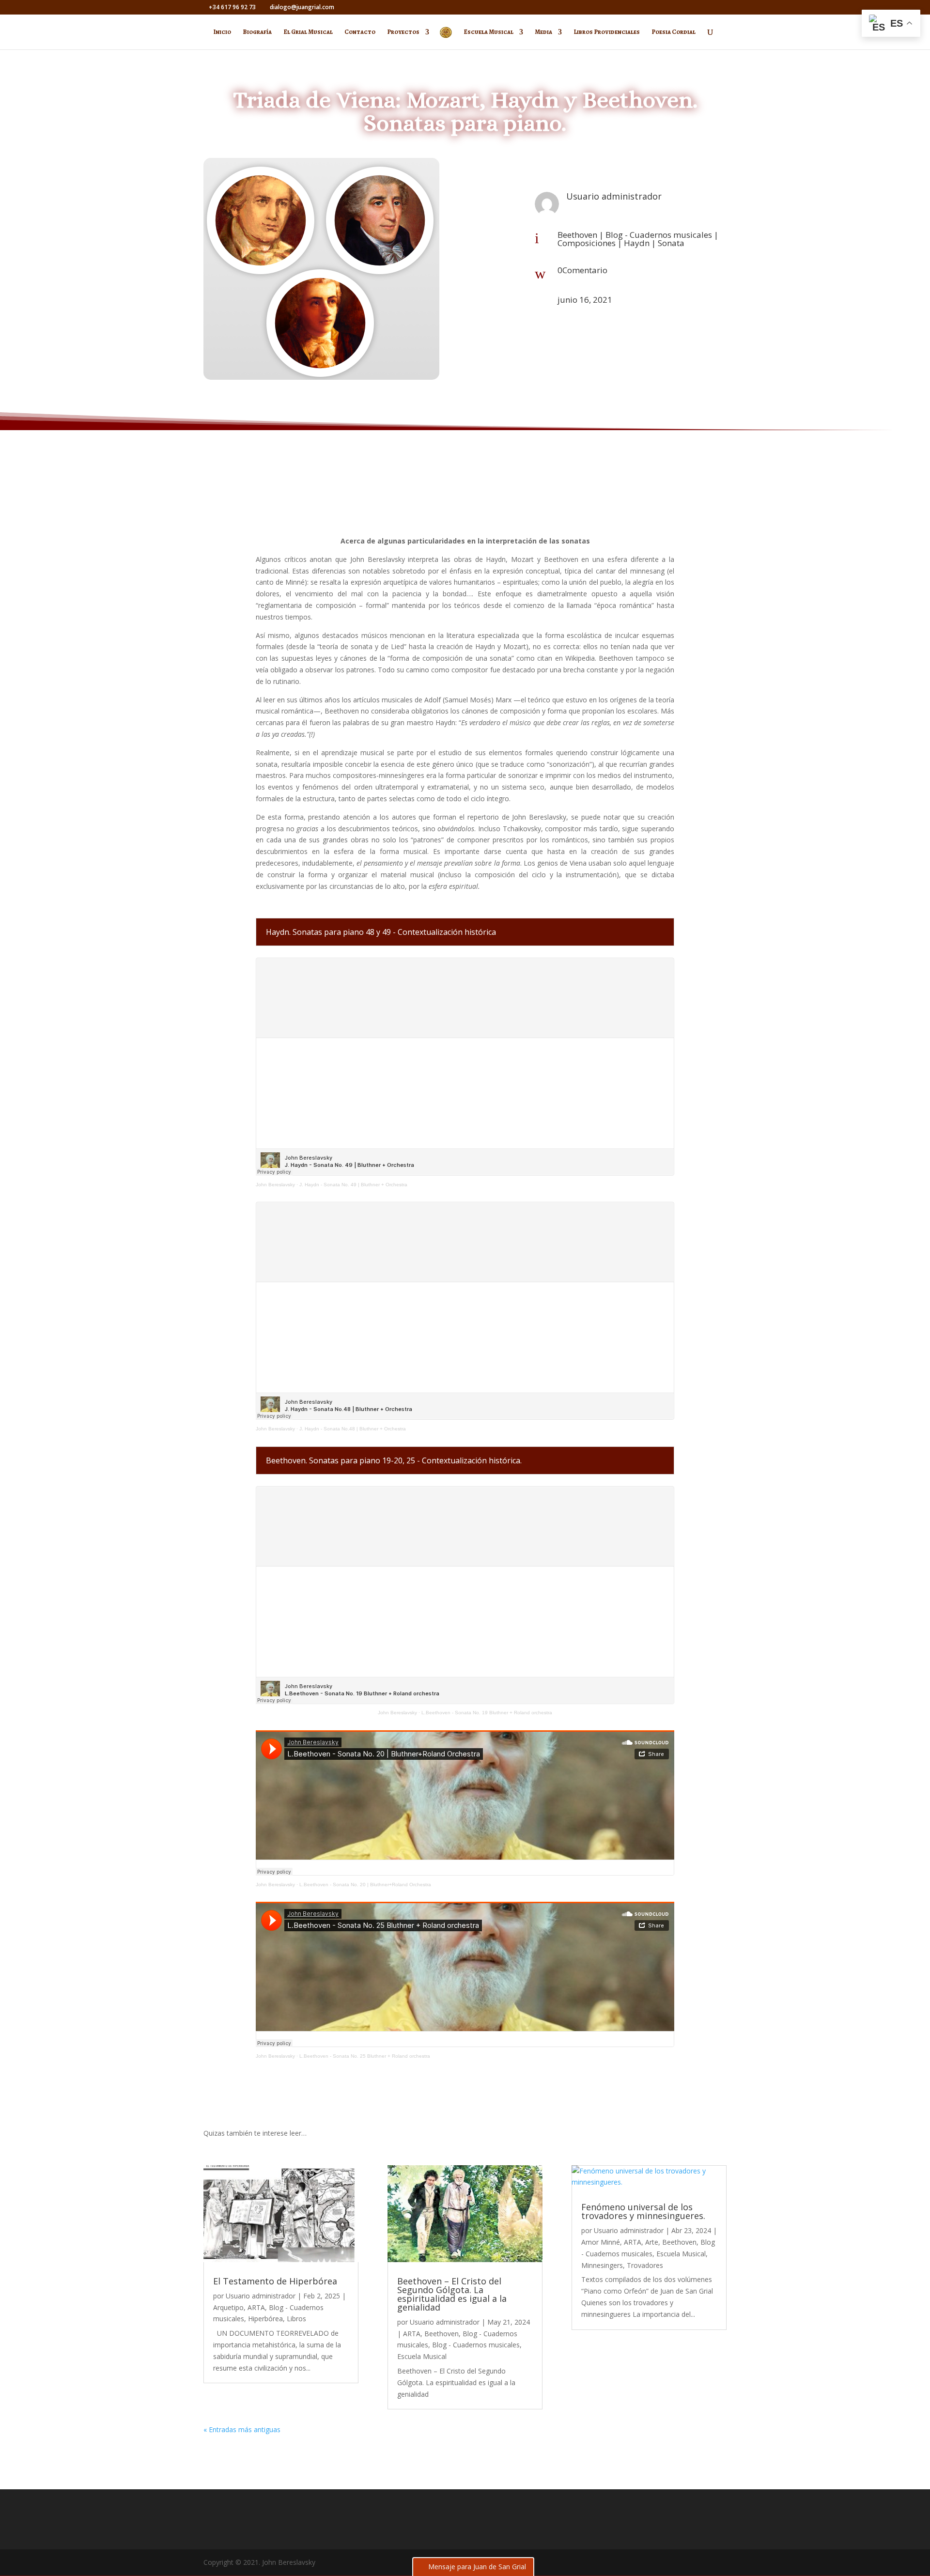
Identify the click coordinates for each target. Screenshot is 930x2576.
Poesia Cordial (674, 32)
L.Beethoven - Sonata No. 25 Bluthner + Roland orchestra (365, 2056)
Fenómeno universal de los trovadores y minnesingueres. (643, 2211)
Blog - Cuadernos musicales (659, 235)
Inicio (222, 32)
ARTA (256, 2307)
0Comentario (582, 270)
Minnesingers (602, 2265)
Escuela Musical (488, 32)
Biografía (257, 32)
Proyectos (403, 32)
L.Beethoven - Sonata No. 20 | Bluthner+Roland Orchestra (365, 1885)
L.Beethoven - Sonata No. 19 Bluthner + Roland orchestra (487, 1713)
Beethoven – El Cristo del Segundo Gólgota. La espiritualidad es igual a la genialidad (452, 2294)
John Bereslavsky (275, 1185)
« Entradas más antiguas (242, 2429)
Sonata (671, 243)
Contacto (360, 32)
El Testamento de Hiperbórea (275, 2281)
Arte (652, 2242)
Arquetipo (228, 2307)
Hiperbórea (265, 2319)
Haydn (637, 243)
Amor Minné (601, 2242)
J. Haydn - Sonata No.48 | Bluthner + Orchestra (353, 1429)
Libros (296, 2319)
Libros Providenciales (607, 32)
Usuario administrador (261, 2296)
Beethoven (577, 235)
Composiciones (587, 243)
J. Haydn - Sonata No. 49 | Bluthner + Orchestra (353, 1185)
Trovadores (645, 2265)
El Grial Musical (308, 32)
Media (543, 32)
